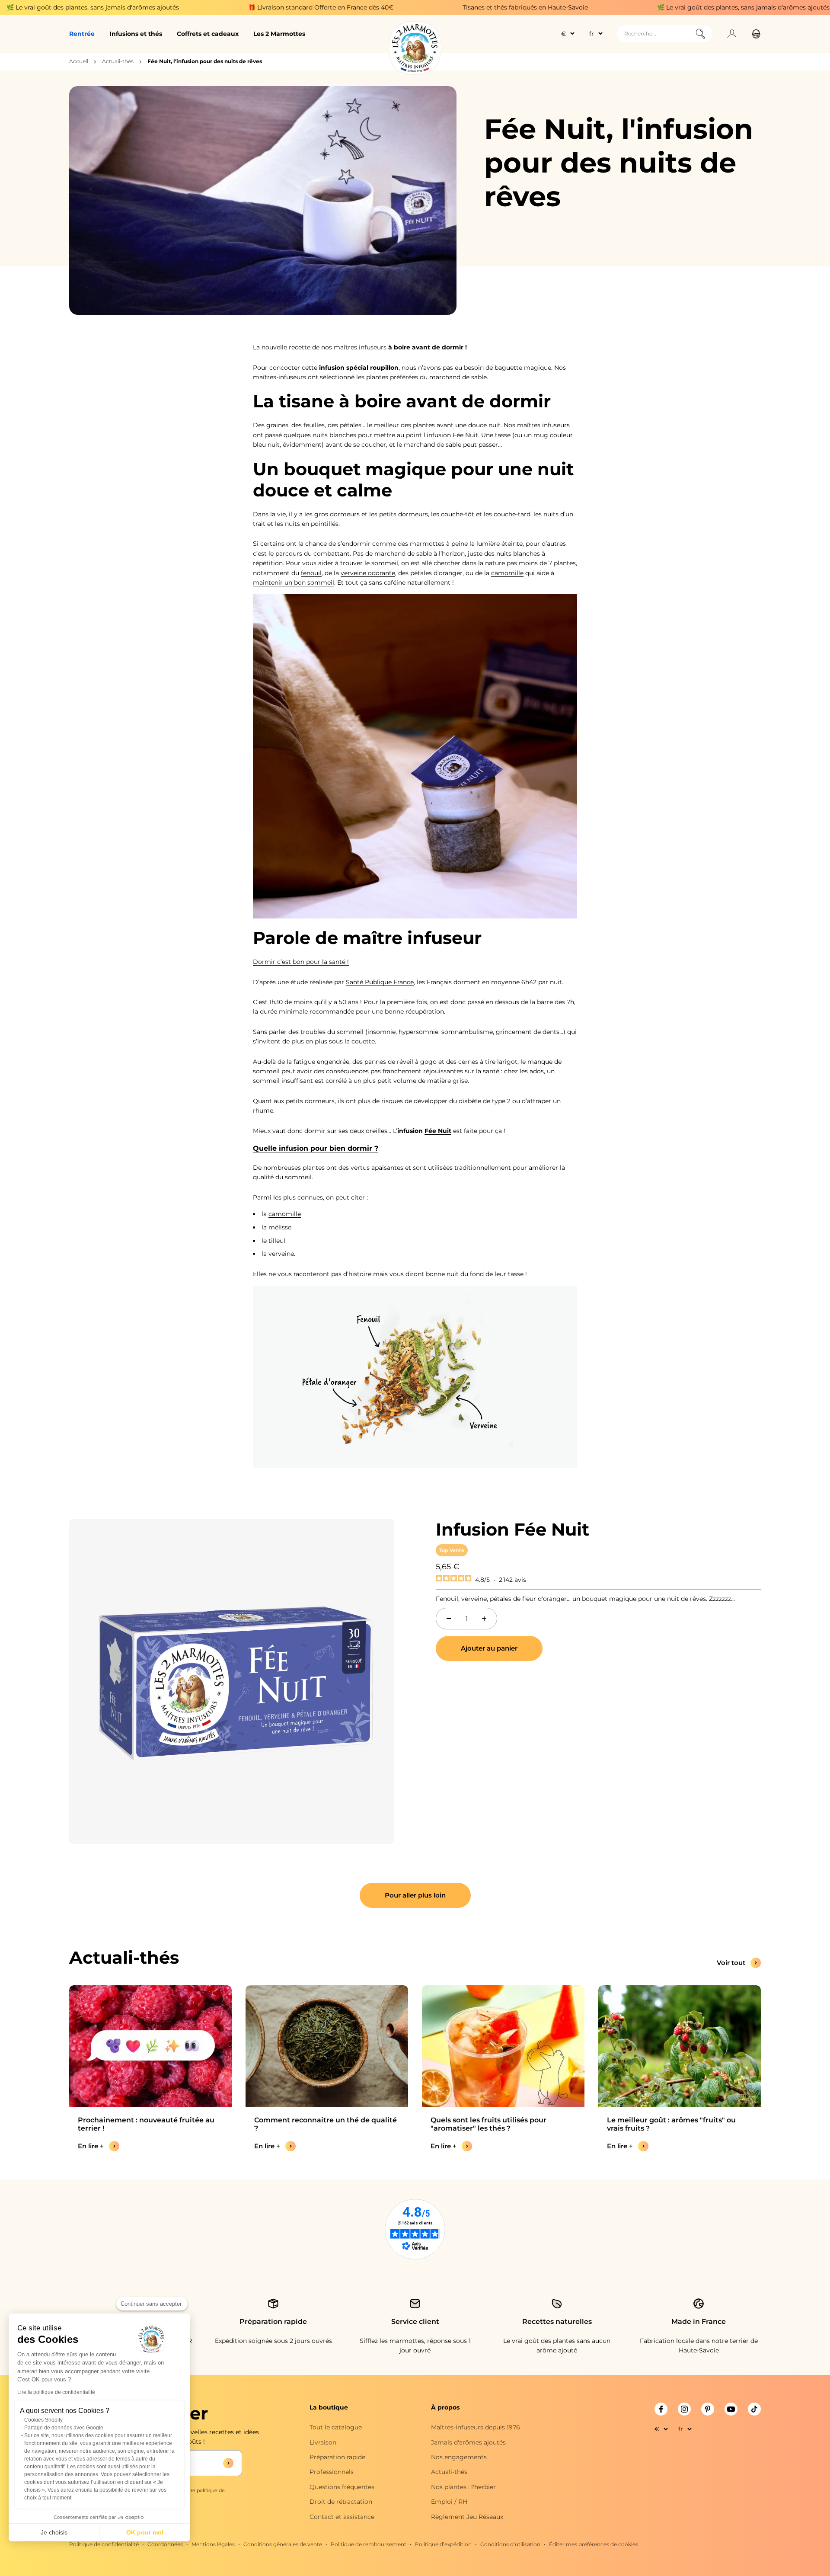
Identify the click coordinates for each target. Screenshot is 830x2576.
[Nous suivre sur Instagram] (684, 2409)
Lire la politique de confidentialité (56, 2392)
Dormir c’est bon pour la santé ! (301, 962)
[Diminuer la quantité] (449, 1619)
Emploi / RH (449, 2502)
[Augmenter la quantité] (484, 1619)
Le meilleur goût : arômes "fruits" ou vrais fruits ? (671, 2124)
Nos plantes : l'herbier (463, 2487)
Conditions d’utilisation (510, 2544)
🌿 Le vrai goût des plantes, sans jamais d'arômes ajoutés (615, 7)
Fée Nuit (438, 1131)
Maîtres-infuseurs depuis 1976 (476, 2427)
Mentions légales (213, 2544)
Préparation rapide (337, 2457)
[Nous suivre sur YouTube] (731, 2409)
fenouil (311, 573)
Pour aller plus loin (415, 1895)
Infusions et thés (136, 34)
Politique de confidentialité (104, 2544)
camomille (507, 573)
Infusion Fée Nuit (512, 1529)
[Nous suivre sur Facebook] (661, 2409)
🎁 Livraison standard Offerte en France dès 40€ (192, 7)
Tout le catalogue (336, 2427)
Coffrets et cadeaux (208, 34)
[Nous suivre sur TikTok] (754, 2409)
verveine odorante (368, 573)
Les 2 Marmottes (279, 34)
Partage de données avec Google (64, 2428)
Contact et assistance (342, 2517)
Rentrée (82, 34)
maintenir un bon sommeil (294, 582)
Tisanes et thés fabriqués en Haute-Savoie (396, 7)
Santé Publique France (380, 982)
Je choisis (54, 2532)
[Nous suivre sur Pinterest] (708, 2409)
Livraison (323, 2442)
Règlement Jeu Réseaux (467, 2517)
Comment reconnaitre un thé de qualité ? (326, 2124)
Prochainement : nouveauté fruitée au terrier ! (146, 2124)
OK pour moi (145, 2532)
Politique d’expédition (443, 2544)
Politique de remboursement (369, 2544)
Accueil (79, 61)
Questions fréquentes (342, 2487)
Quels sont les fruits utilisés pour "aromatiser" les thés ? (488, 2124)
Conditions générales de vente (283, 2544)
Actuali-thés (118, 61)
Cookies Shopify (43, 2420)
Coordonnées (165, 2544)
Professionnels (332, 2472)
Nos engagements (459, 2457)
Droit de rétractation (341, 2502)
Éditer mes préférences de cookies (594, 2544)
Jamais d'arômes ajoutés (468, 2442)
